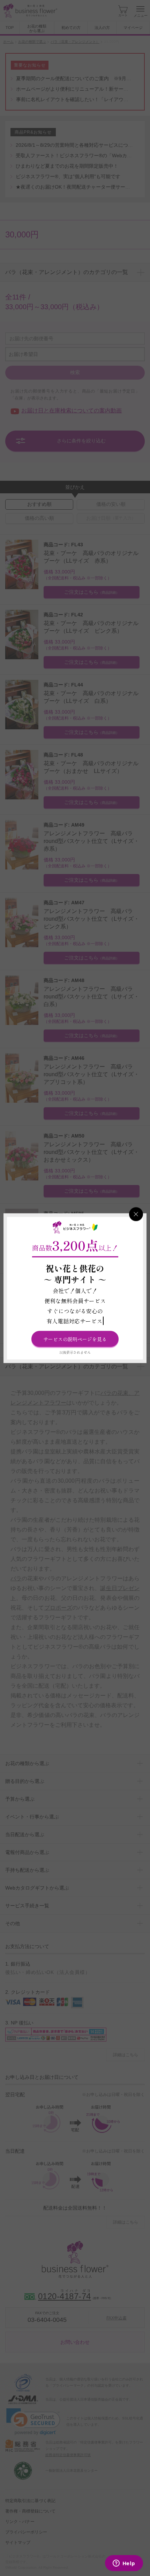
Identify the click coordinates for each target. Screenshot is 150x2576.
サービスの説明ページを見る (75, 1339)
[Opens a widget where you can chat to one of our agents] (124, 2564)
